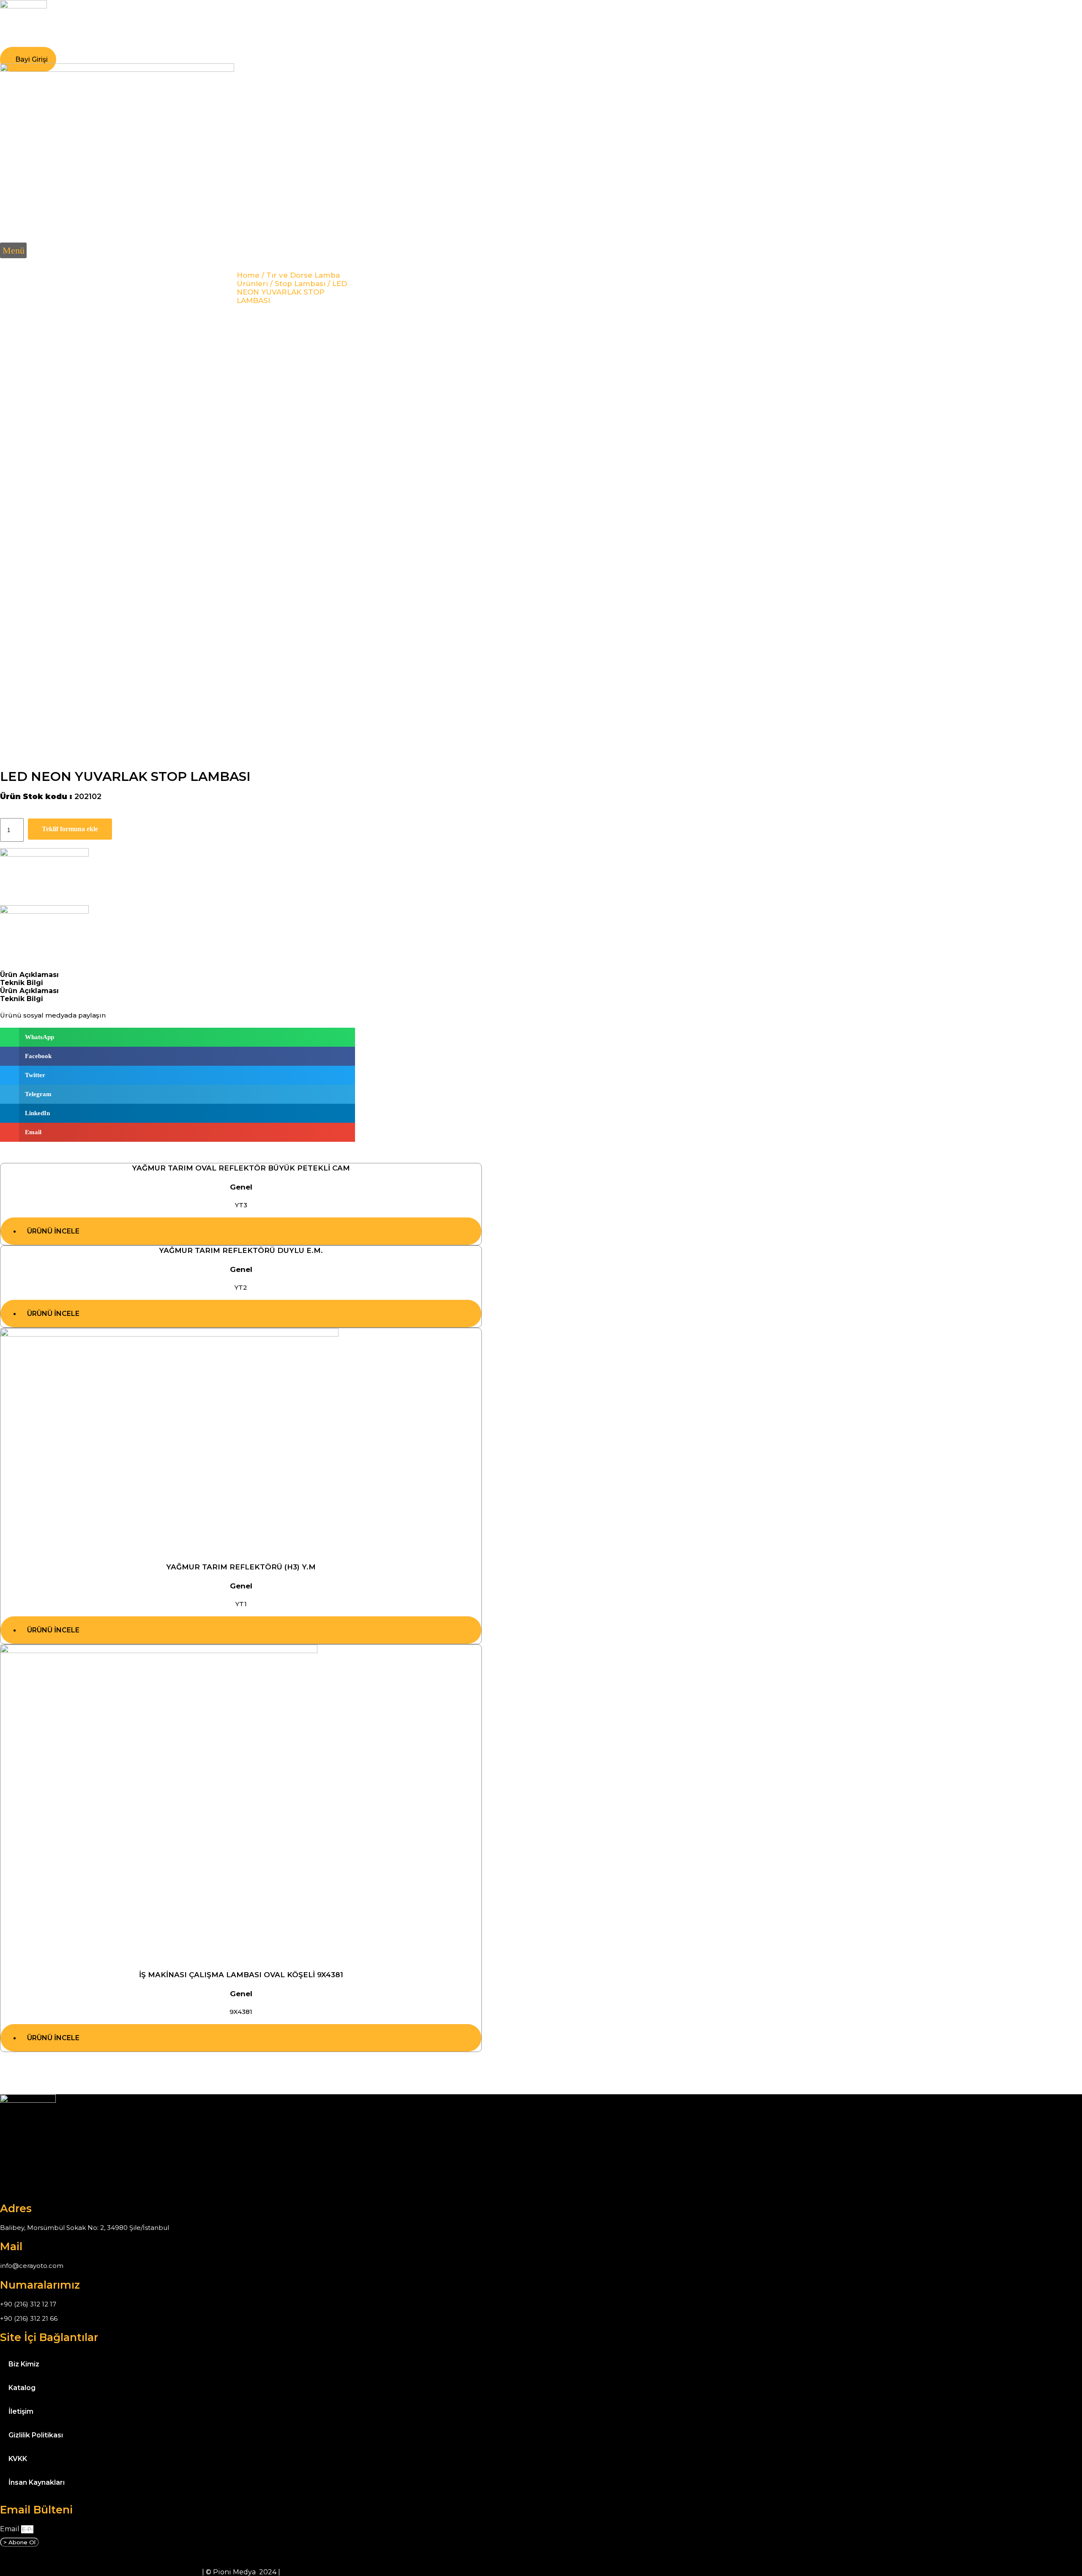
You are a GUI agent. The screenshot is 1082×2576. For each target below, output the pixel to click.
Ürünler (144, 45)
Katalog (224, 45)
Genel (241, 1187)
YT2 (241, 1287)
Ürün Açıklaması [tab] (29, 975)
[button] (13, 250)
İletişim (267, 45)
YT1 (241, 1604)
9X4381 (241, 2012)
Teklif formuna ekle (70, 829)
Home (248, 275)
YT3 (241, 1205)
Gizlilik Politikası (36, 2435)
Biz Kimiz (24, 2364)
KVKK (18, 2459)
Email (11, 2529)
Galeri (184, 45)
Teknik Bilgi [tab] (22, 983)
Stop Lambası (300, 284)
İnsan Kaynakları (37, 2482)
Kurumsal (98, 45)
